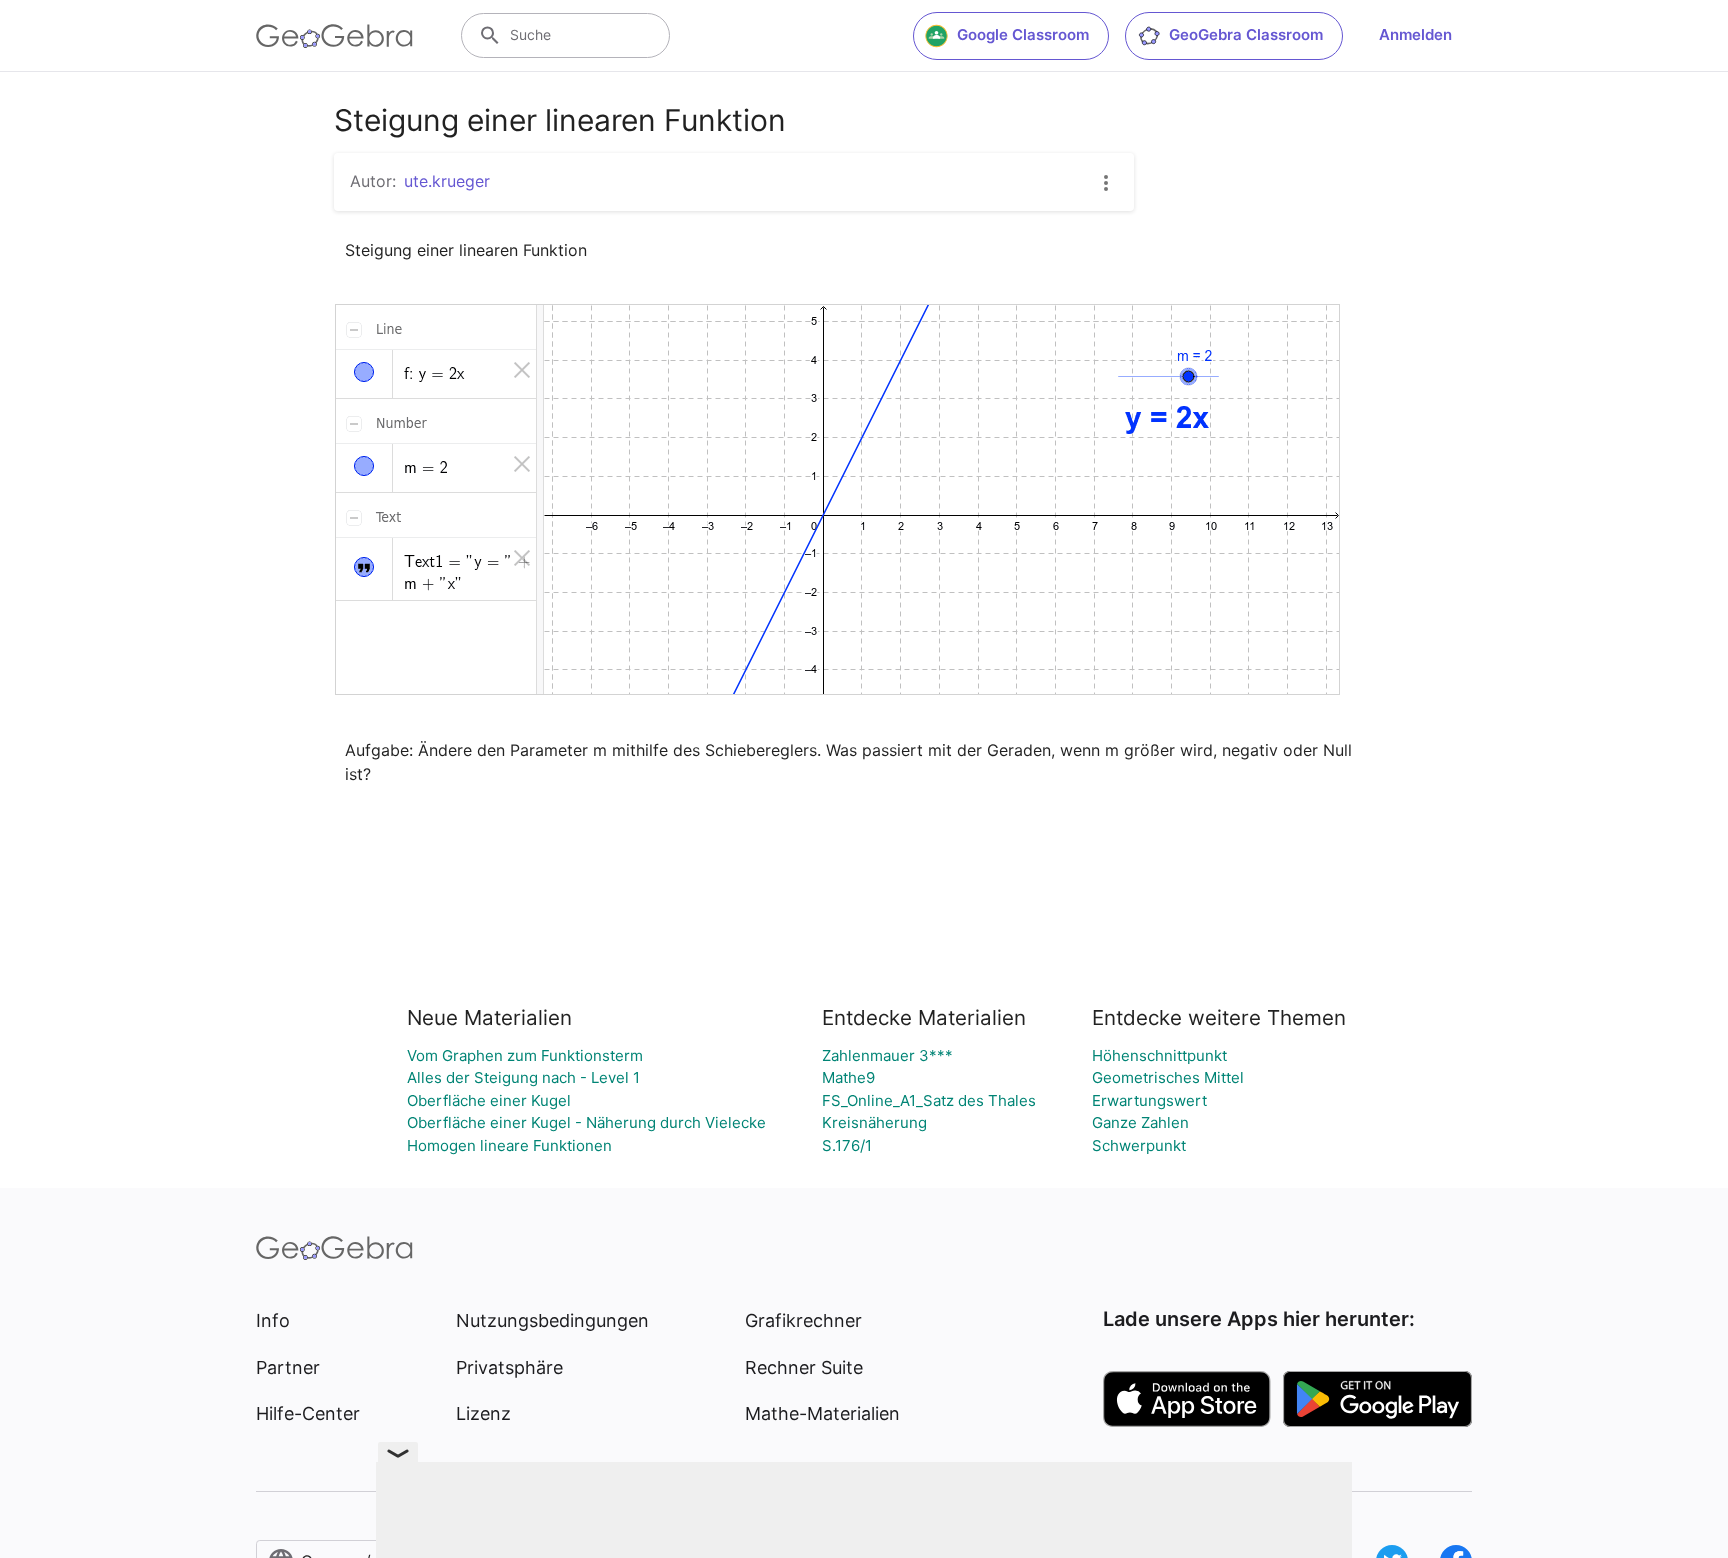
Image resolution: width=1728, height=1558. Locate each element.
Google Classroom (1023, 34)
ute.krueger (447, 181)
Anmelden (1415, 34)
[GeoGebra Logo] (334, 36)
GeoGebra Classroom (1246, 34)
